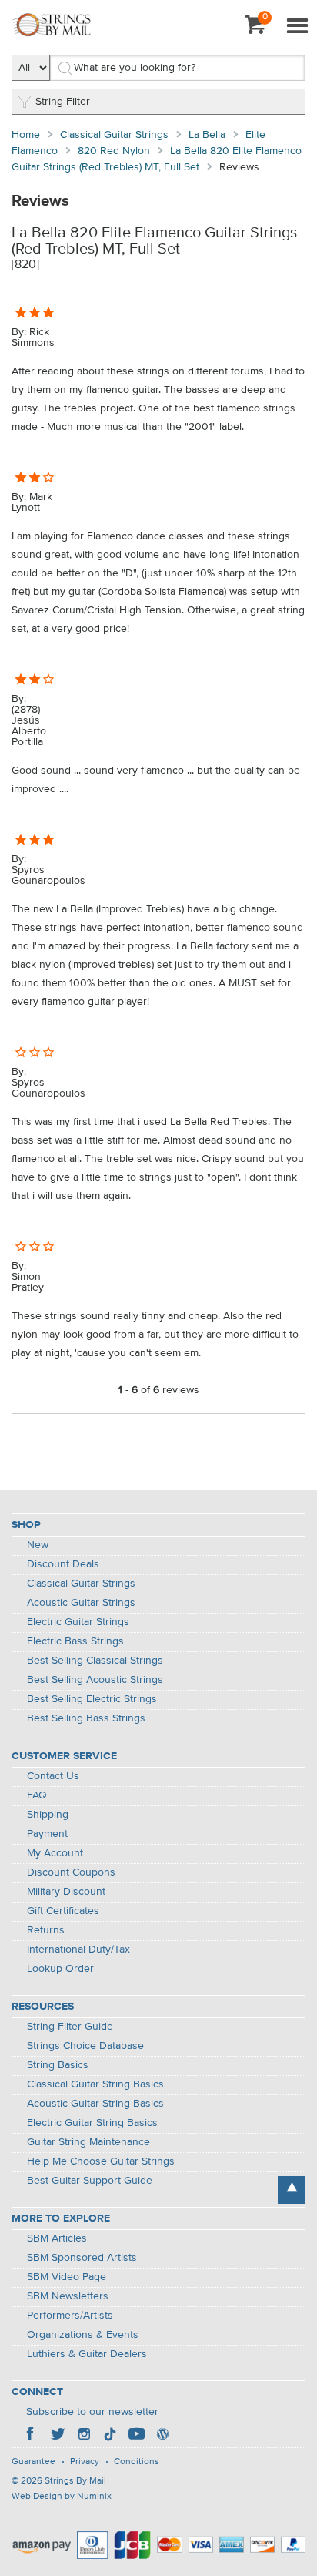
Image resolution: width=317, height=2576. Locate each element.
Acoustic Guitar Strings (81, 1603)
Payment (47, 1834)
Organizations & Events (83, 2335)
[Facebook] (32, 2436)
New (38, 1545)
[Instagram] (84, 2436)
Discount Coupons (71, 1872)
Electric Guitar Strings (78, 1622)
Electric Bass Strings (75, 1641)
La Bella (207, 135)
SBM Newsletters (68, 2296)
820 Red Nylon (114, 151)
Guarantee (33, 2462)
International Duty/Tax (78, 1950)
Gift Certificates (63, 1911)
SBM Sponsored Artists (82, 2258)
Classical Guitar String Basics (95, 2084)
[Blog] (162, 2436)
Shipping (48, 1815)
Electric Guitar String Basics (92, 2123)
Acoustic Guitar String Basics (95, 2104)
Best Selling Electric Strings (92, 1699)
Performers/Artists (70, 2316)
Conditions (137, 2462)
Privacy (85, 2462)
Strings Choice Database (85, 2046)
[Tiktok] (110, 2436)
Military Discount (66, 1892)
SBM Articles (57, 2238)
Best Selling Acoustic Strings (95, 1680)
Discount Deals (63, 1564)
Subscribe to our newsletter (92, 2412)
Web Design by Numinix (62, 2497)
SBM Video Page (67, 2277)
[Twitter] (58, 2436)
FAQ (37, 1795)
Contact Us (53, 1776)
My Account (55, 1853)
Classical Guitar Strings (114, 135)
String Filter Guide (70, 2027)
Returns (46, 1930)
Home (26, 135)
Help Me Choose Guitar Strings (101, 2161)
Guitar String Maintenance (88, 2142)
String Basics (58, 2065)
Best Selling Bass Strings (86, 1718)
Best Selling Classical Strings (95, 1661)
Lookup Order (60, 1969)
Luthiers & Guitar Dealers (87, 2354)
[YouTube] (136, 2436)
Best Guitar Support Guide (90, 2181)
